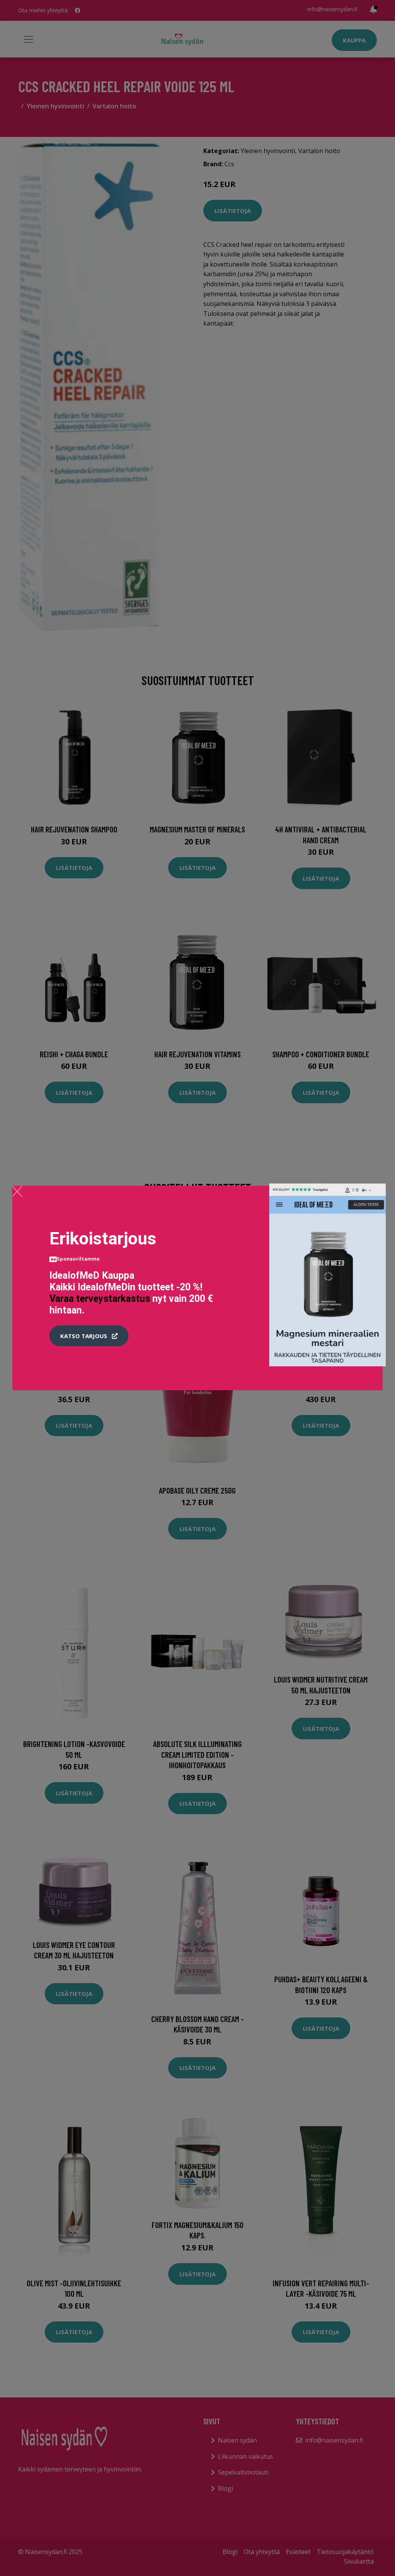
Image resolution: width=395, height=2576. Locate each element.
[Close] (17, 1191)
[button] (89, 1336)
